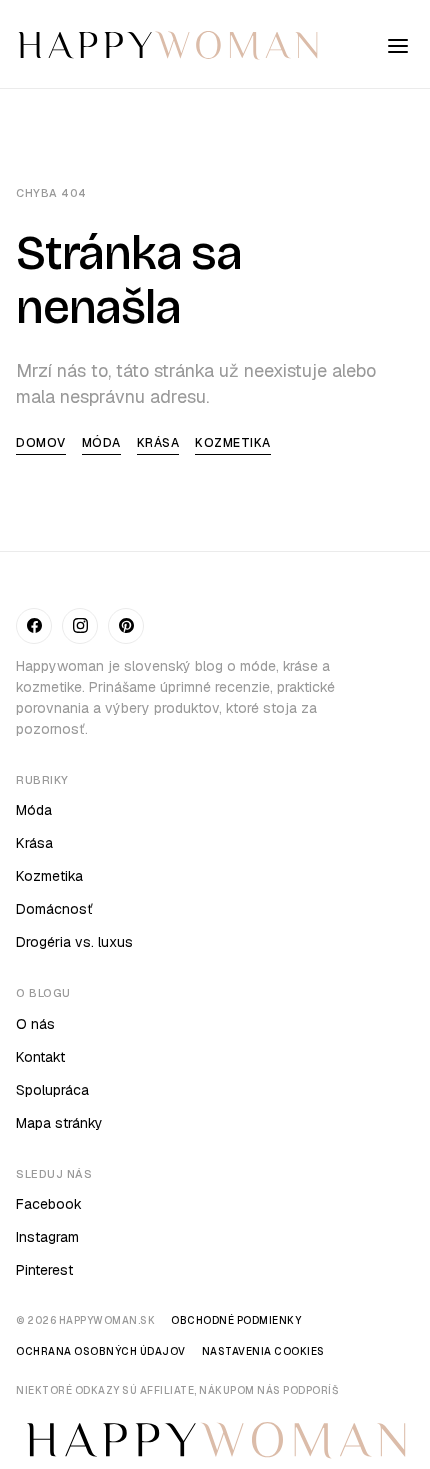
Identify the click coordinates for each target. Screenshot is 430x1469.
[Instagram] (80, 626)
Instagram (47, 1237)
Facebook (49, 1204)
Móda (101, 443)
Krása (158, 443)
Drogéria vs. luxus (74, 942)
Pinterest (44, 1270)
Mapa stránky (59, 1123)
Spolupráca (52, 1090)
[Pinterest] (126, 626)
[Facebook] (34, 626)
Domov (41, 443)
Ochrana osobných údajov (101, 1351)
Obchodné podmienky (236, 1320)
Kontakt (40, 1057)
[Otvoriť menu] (398, 46)
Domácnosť (54, 909)
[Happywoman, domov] (167, 46)
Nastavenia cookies (263, 1351)
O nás (35, 1024)
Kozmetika (233, 443)
